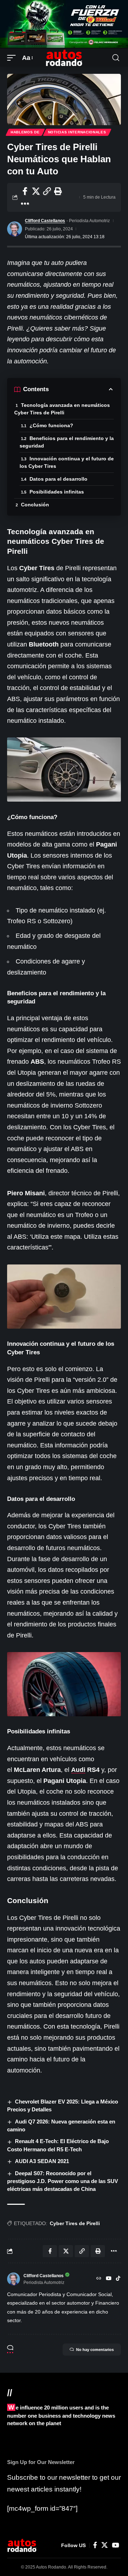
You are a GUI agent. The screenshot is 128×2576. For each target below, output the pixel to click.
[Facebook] (95, 2545)
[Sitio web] (99, 2279)
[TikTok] (118, 2279)
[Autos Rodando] (64, 58)
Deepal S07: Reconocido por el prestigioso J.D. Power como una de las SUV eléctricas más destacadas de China (63, 2181)
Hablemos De (25, 132)
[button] (13, 58)
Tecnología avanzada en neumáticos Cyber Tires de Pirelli (62, 409)
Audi (78, 1770)
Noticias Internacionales (77, 132)
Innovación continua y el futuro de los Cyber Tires (67, 462)
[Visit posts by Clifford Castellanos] (15, 229)
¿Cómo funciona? (51, 425)
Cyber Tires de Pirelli (75, 2223)
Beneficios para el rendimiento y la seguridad (67, 442)
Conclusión (35, 505)
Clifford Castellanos (45, 221)
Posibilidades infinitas (57, 492)
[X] (105, 2545)
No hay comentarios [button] (95, 2350)
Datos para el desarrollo (58, 479)
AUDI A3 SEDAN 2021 (42, 2161)
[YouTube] (109, 2279)
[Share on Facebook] (25, 191)
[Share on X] (36, 191)
